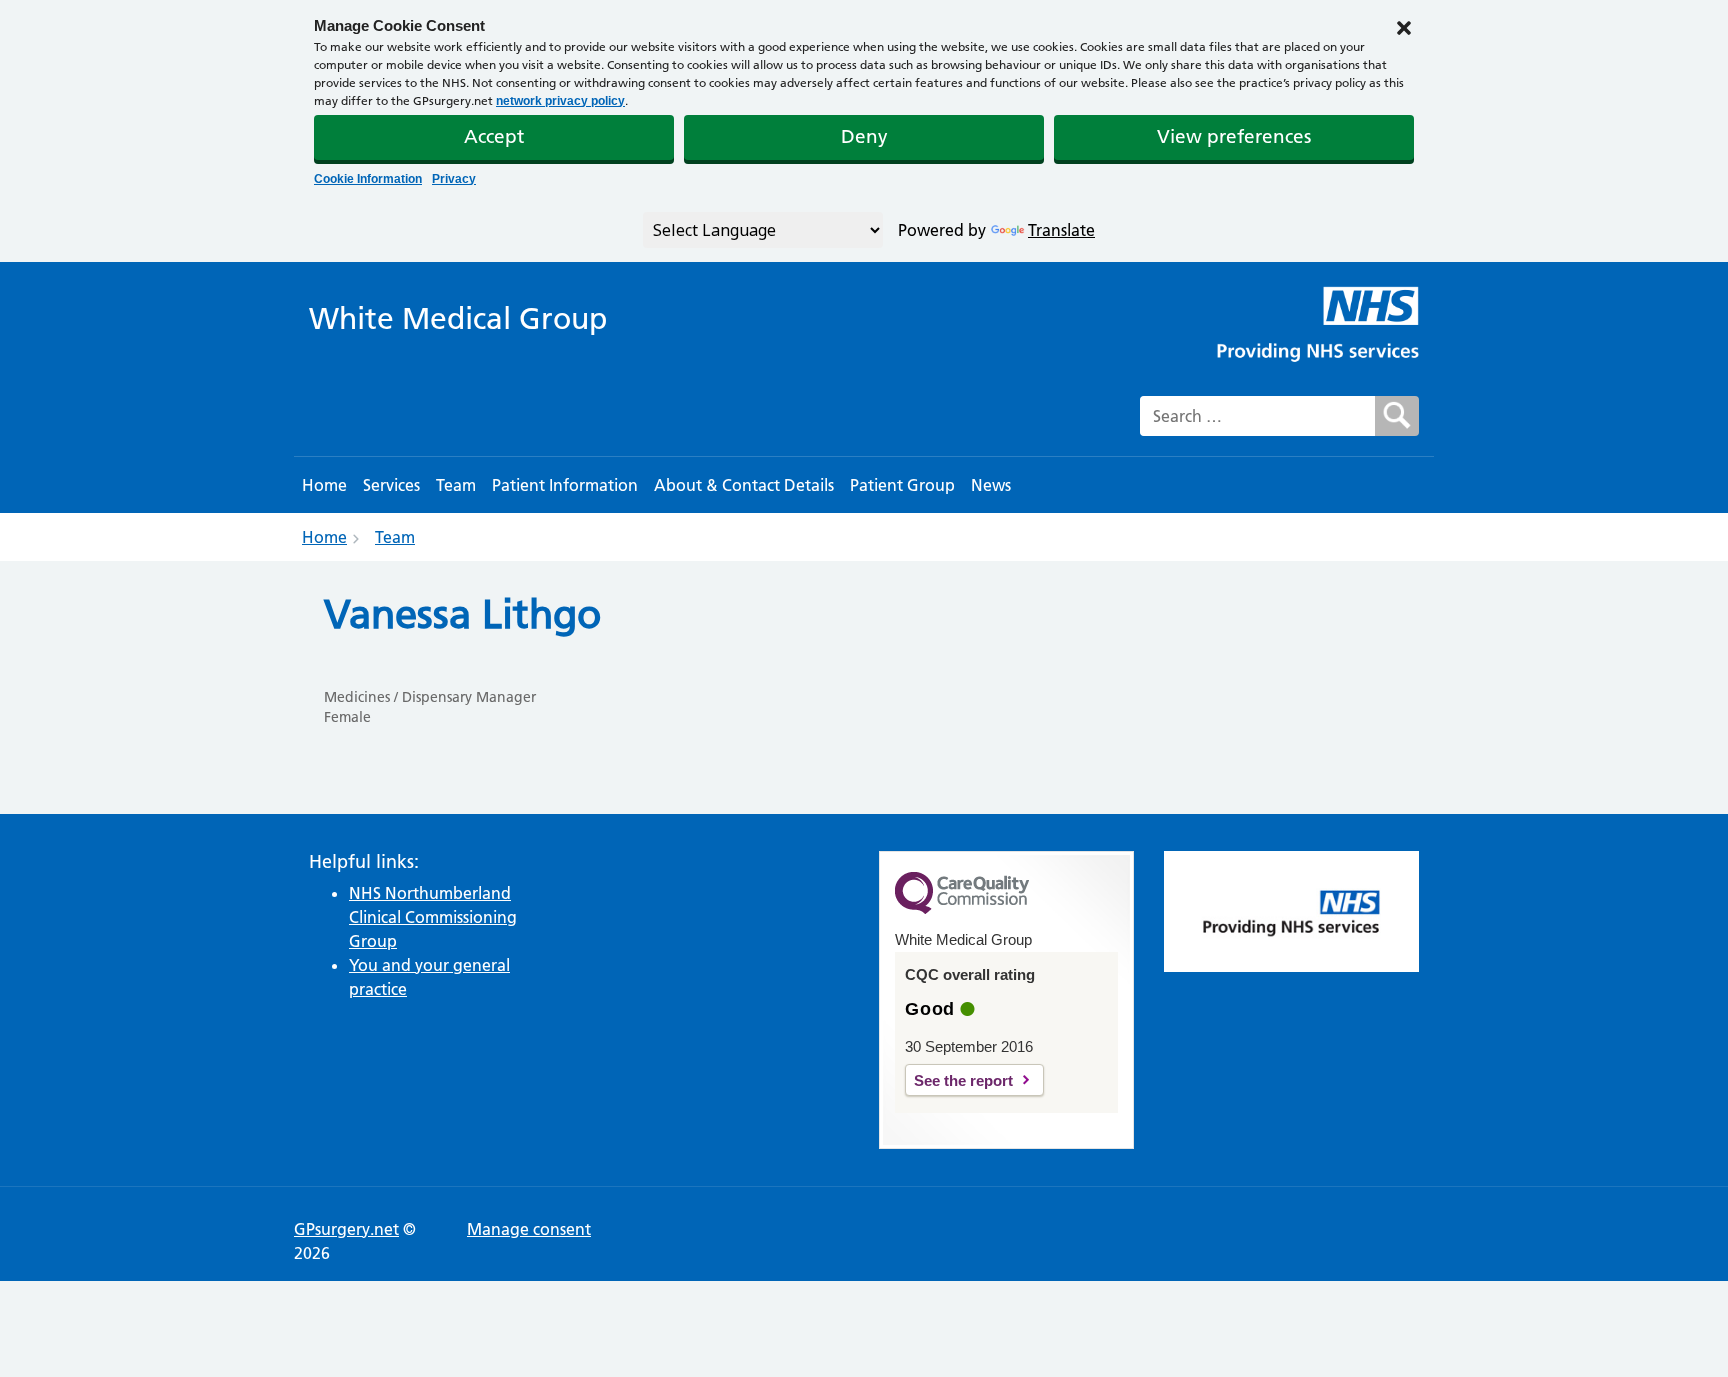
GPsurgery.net (346, 1229)
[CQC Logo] (962, 909)
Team (456, 485)
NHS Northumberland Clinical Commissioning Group (433, 917)
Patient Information (565, 485)
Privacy (454, 179)
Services (391, 485)
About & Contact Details (744, 485)
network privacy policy (560, 101)
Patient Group (902, 485)
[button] (1404, 26)
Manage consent (529, 1229)
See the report (963, 1080)
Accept (494, 136)
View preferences (1234, 136)
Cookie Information (368, 179)
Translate (1061, 230)
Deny (864, 136)
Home (324, 485)
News (991, 485)
